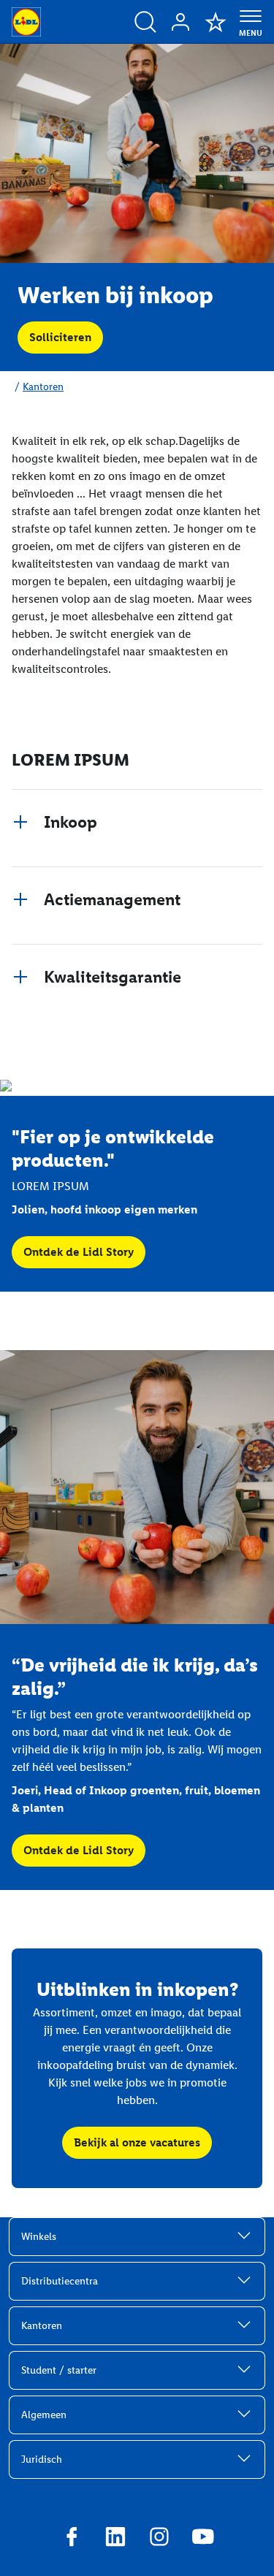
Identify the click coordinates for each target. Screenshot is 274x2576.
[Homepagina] (26, 22)
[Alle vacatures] (145, 22)
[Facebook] (72, 2539)
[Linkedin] (115, 2539)
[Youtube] (203, 2539)
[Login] (180, 22)
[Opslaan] (216, 22)
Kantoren (43, 387)
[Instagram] (159, 2539)
